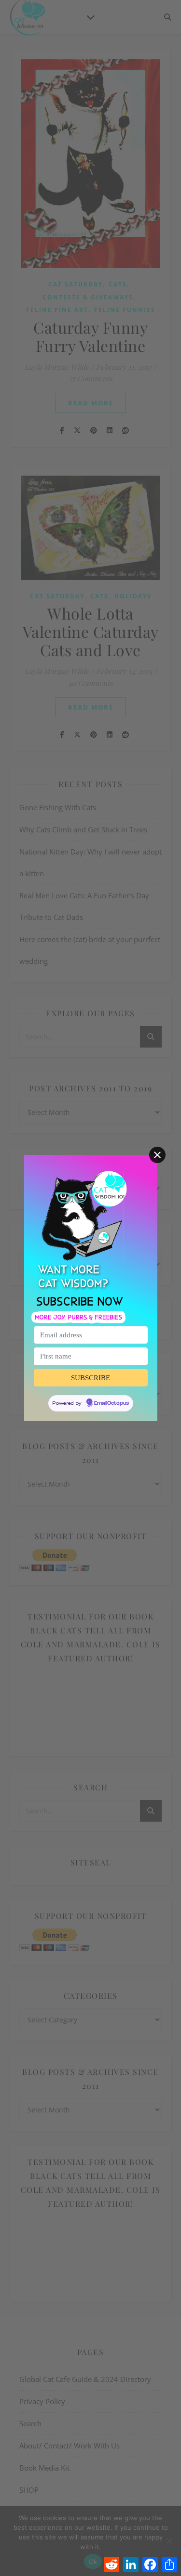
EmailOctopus (111, 1403)
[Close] (157, 1155)
